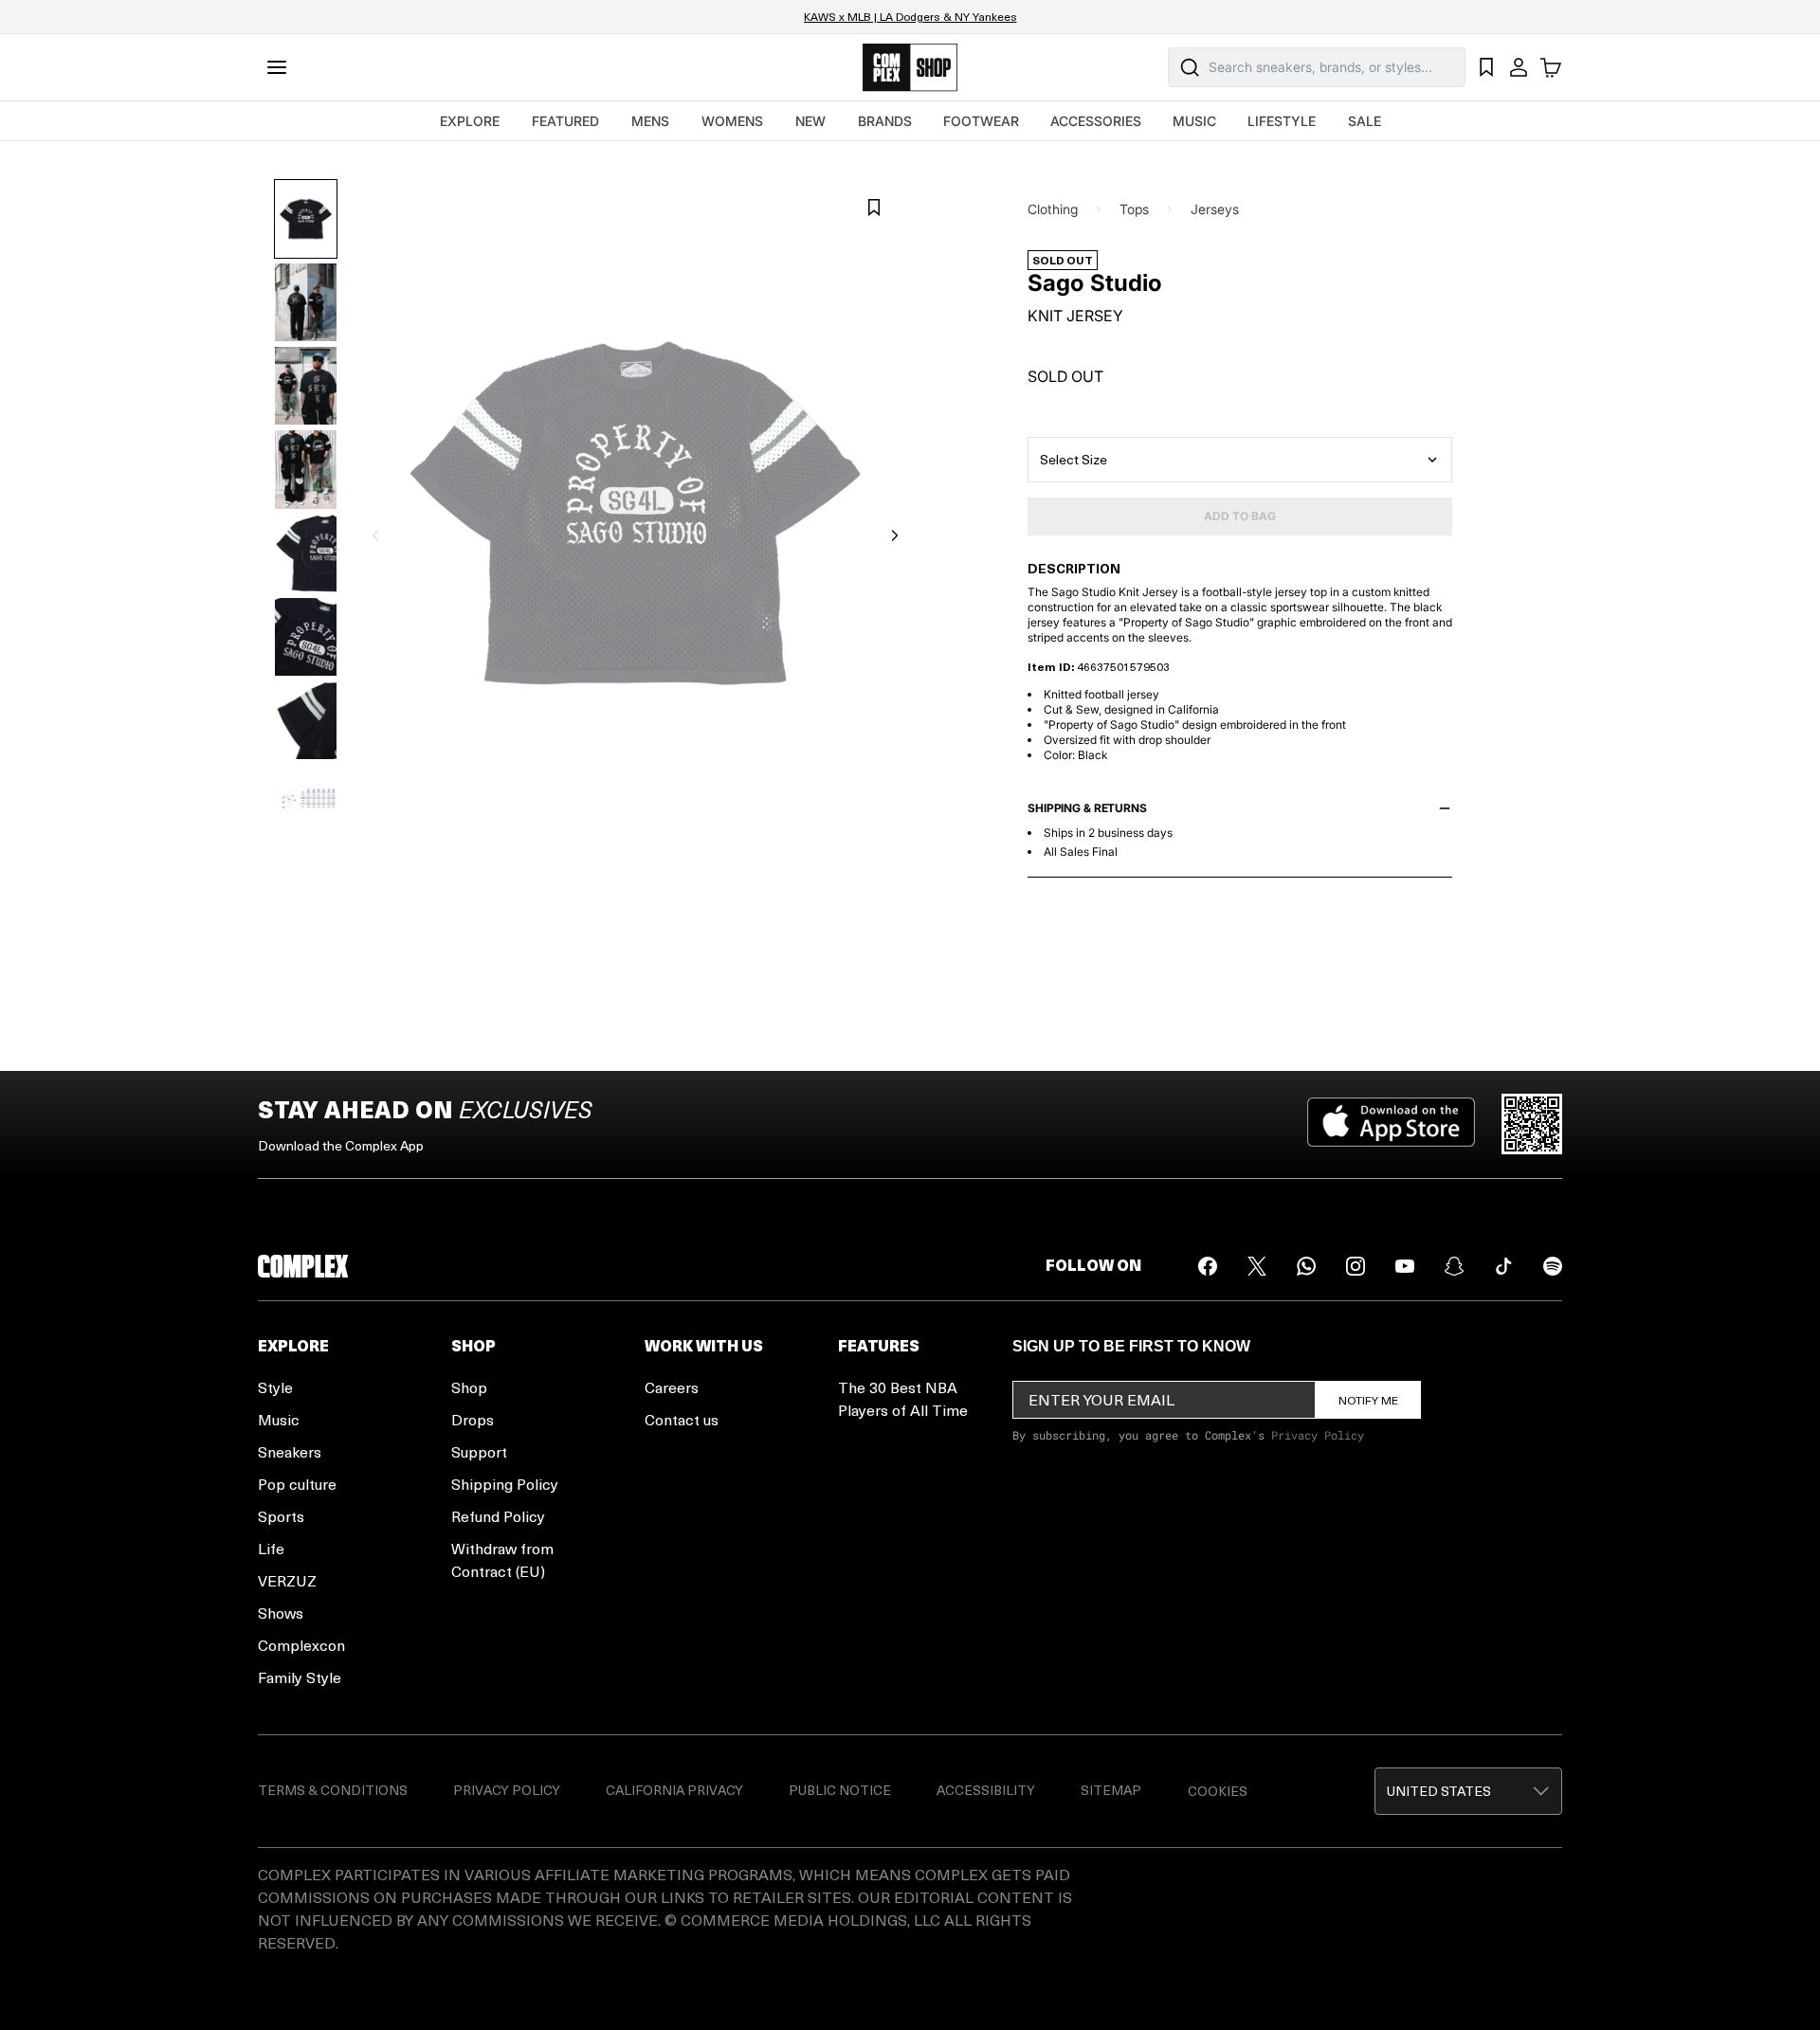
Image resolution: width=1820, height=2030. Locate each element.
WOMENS (732, 121)
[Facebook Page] (1208, 1266)
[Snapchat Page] (1454, 1266)
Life (271, 1548)
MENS (650, 121)
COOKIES (1218, 1791)
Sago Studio (1095, 283)
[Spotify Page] (1553, 1266)
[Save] (874, 208)
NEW (810, 121)
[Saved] (1486, 67)
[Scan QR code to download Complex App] (1532, 1124)
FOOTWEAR (981, 121)
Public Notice (840, 1790)
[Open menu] (277, 67)
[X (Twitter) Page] (1257, 1266)
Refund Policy (498, 1516)
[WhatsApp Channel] (1306, 1266)
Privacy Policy (1318, 1435)
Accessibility (986, 1790)
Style (275, 1387)
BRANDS (885, 121)
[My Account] (1519, 67)
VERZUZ (287, 1580)
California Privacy (674, 1790)
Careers (672, 1387)
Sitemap (1111, 1790)
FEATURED (565, 121)
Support (479, 1451)
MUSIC (1194, 121)
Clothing (1053, 209)
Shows (281, 1613)
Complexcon (301, 1645)
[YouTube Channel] (1405, 1266)
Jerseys (1215, 209)
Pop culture (297, 1484)
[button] (1468, 1791)
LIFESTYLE (1282, 121)
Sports (281, 1516)
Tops (1134, 209)
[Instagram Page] (1356, 1266)
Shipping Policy (505, 1484)
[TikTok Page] (1503, 1266)
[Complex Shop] (910, 68)
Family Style (300, 1677)
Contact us (682, 1419)
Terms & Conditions (333, 1790)
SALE (1365, 121)
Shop (469, 1387)
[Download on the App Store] (1391, 1124)
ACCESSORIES (1096, 121)
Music (279, 1419)
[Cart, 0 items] (1551, 67)
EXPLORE (470, 121)
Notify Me (1368, 1400)
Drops (473, 1419)
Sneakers (290, 1451)
